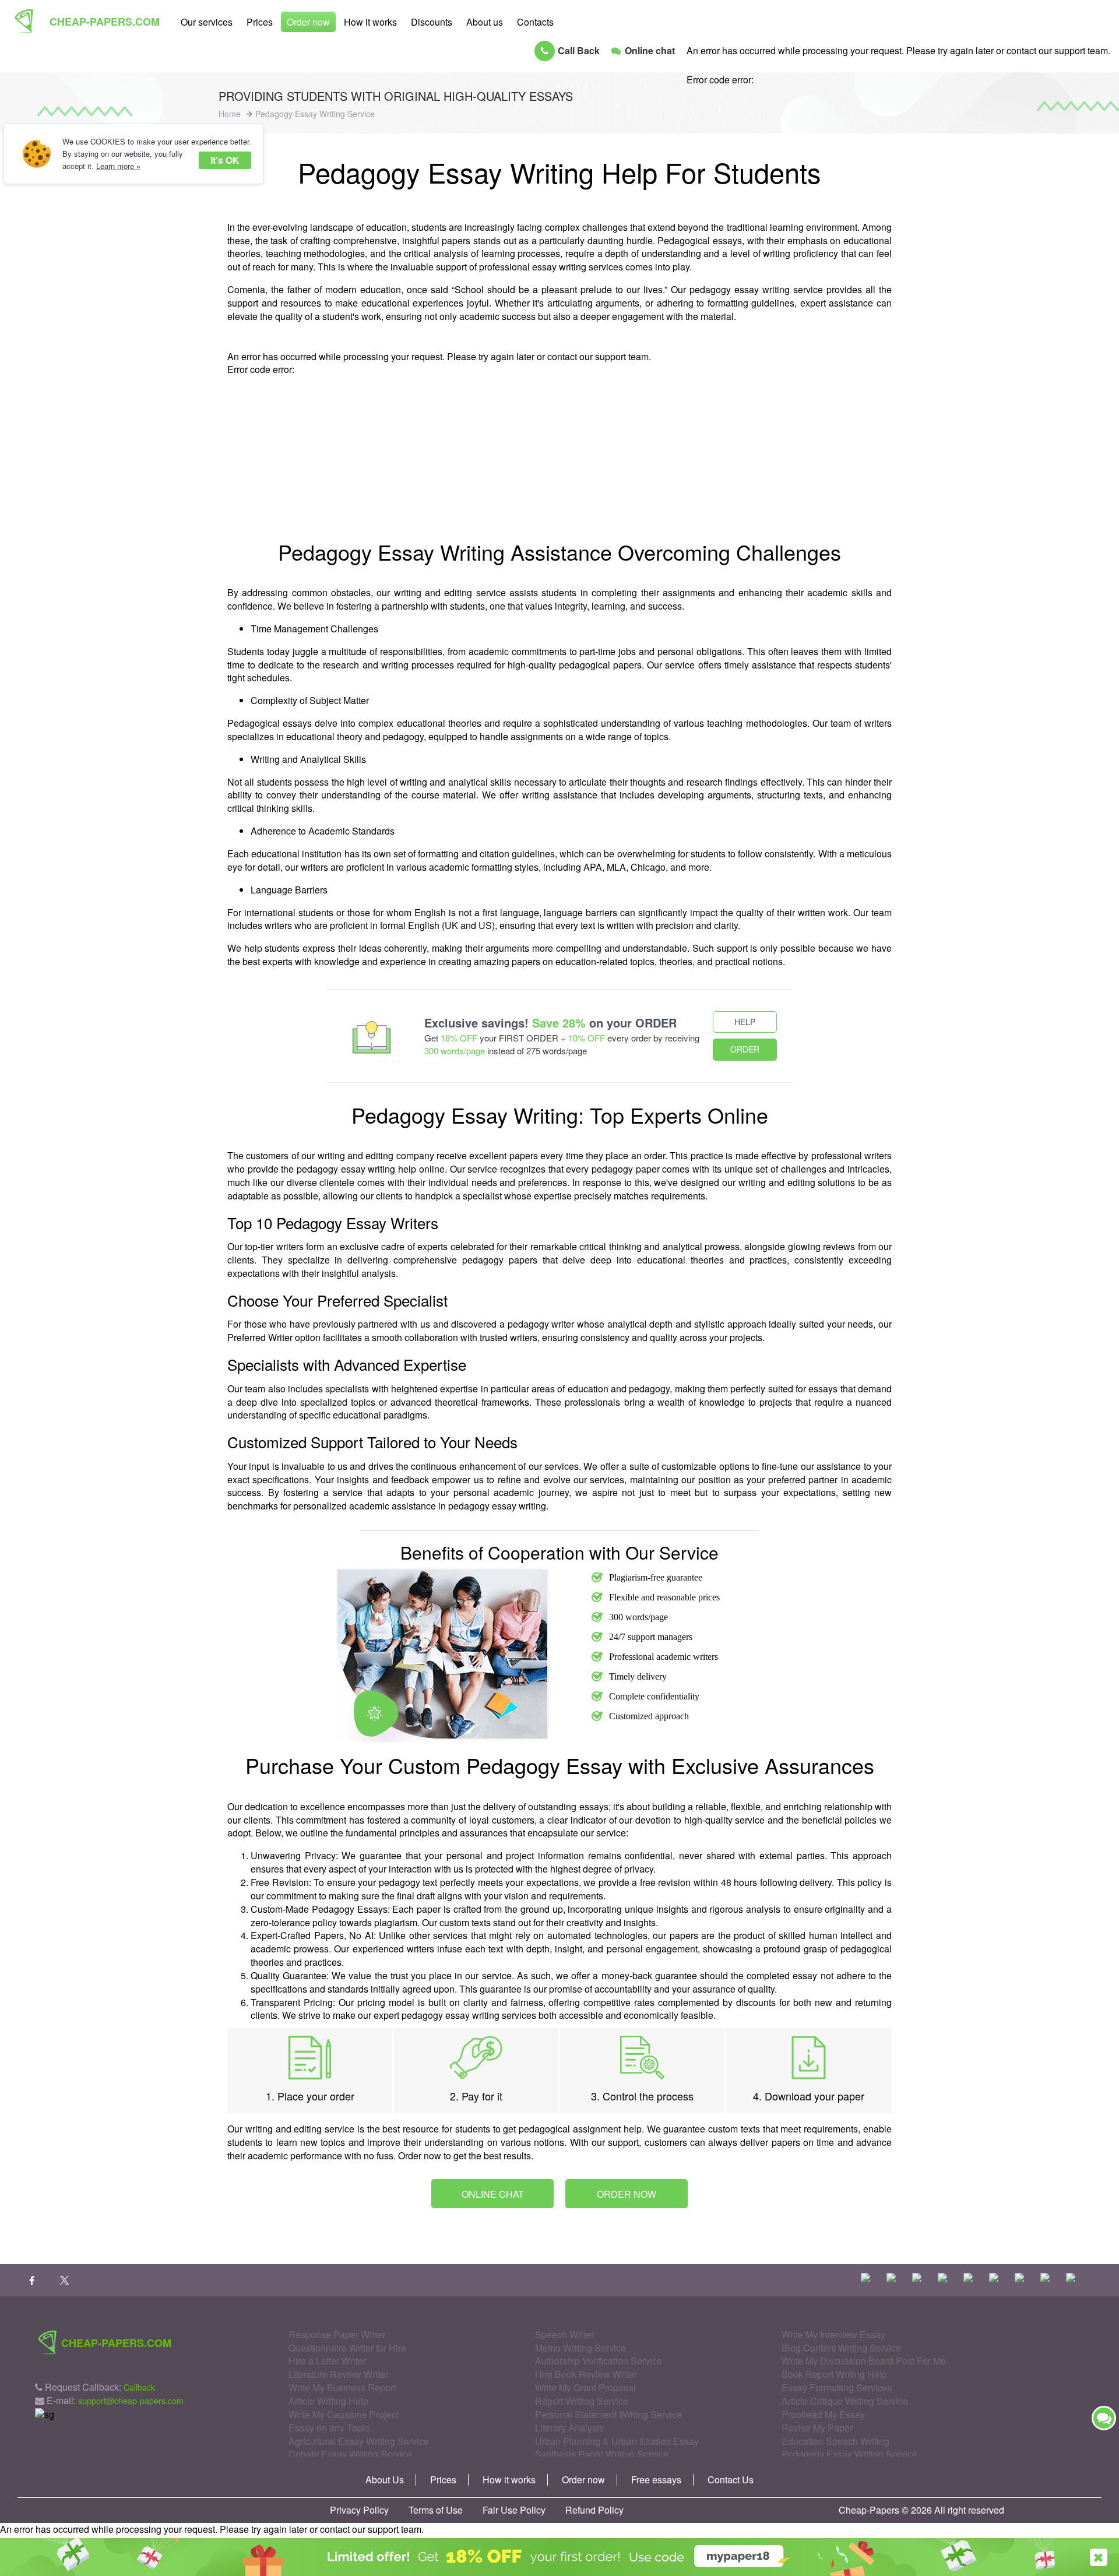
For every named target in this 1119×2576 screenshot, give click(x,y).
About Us (385, 2480)
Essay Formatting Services (837, 2387)
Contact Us (731, 2480)
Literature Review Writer (338, 2374)
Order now (308, 22)
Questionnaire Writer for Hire (347, 2348)
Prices (260, 22)
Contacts (535, 22)
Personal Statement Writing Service (608, 2414)
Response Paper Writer (337, 2334)
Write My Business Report (342, 2387)
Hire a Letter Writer (327, 2361)
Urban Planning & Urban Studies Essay (617, 2441)
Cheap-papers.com (105, 22)
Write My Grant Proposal (585, 2387)
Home (230, 114)
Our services (207, 22)
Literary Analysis (569, 2428)
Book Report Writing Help (834, 2374)
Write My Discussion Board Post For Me (864, 2361)
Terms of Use (436, 2510)
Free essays (656, 2480)
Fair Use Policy (514, 2510)
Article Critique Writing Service (845, 2401)
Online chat (650, 50)
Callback (139, 2387)
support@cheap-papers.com (131, 2401)
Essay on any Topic (329, 2428)
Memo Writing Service (580, 2348)
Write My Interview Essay (833, 2334)
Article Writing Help (328, 2401)
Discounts (432, 22)
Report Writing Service (582, 2401)
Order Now (627, 2194)
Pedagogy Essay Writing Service (849, 2454)
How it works (370, 22)
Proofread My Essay (823, 2414)
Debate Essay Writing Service (350, 2454)
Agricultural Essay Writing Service (359, 2441)
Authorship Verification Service (599, 2361)
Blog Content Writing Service (841, 2348)
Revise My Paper (817, 2428)
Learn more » (118, 166)
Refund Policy (594, 2510)
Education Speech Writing (835, 2441)
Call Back (579, 50)
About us (485, 22)
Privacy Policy (359, 2510)
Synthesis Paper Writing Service (602, 2454)
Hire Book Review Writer (586, 2374)
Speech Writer (564, 2334)
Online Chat (493, 2194)
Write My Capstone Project (344, 2414)
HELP (745, 1022)
